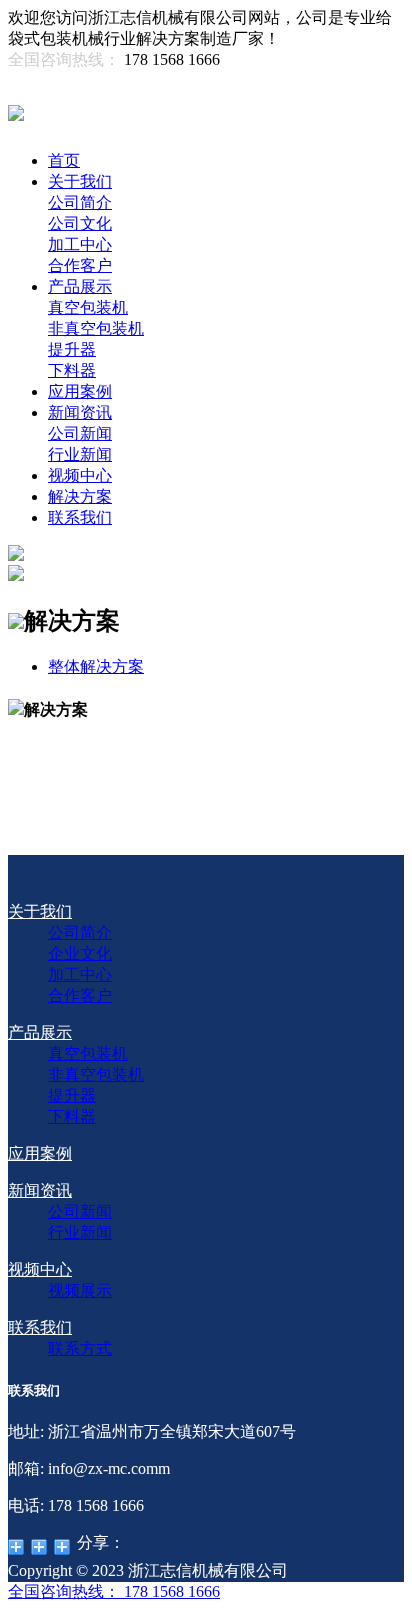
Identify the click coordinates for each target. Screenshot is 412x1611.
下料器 (72, 370)
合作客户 (80, 265)
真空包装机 (88, 307)
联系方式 (80, 1348)
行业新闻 (80, 454)
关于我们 (80, 181)
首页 (64, 160)
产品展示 (80, 286)
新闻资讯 (80, 412)
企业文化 (80, 953)
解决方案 (80, 496)
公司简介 (80, 202)
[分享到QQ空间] (16, 1547)
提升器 (72, 349)
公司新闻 (80, 433)
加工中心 (80, 244)
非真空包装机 (96, 328)
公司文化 (80, 223)
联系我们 (80, 517)
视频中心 (80, 475)
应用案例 (80, 391)
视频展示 (80, 1290)
